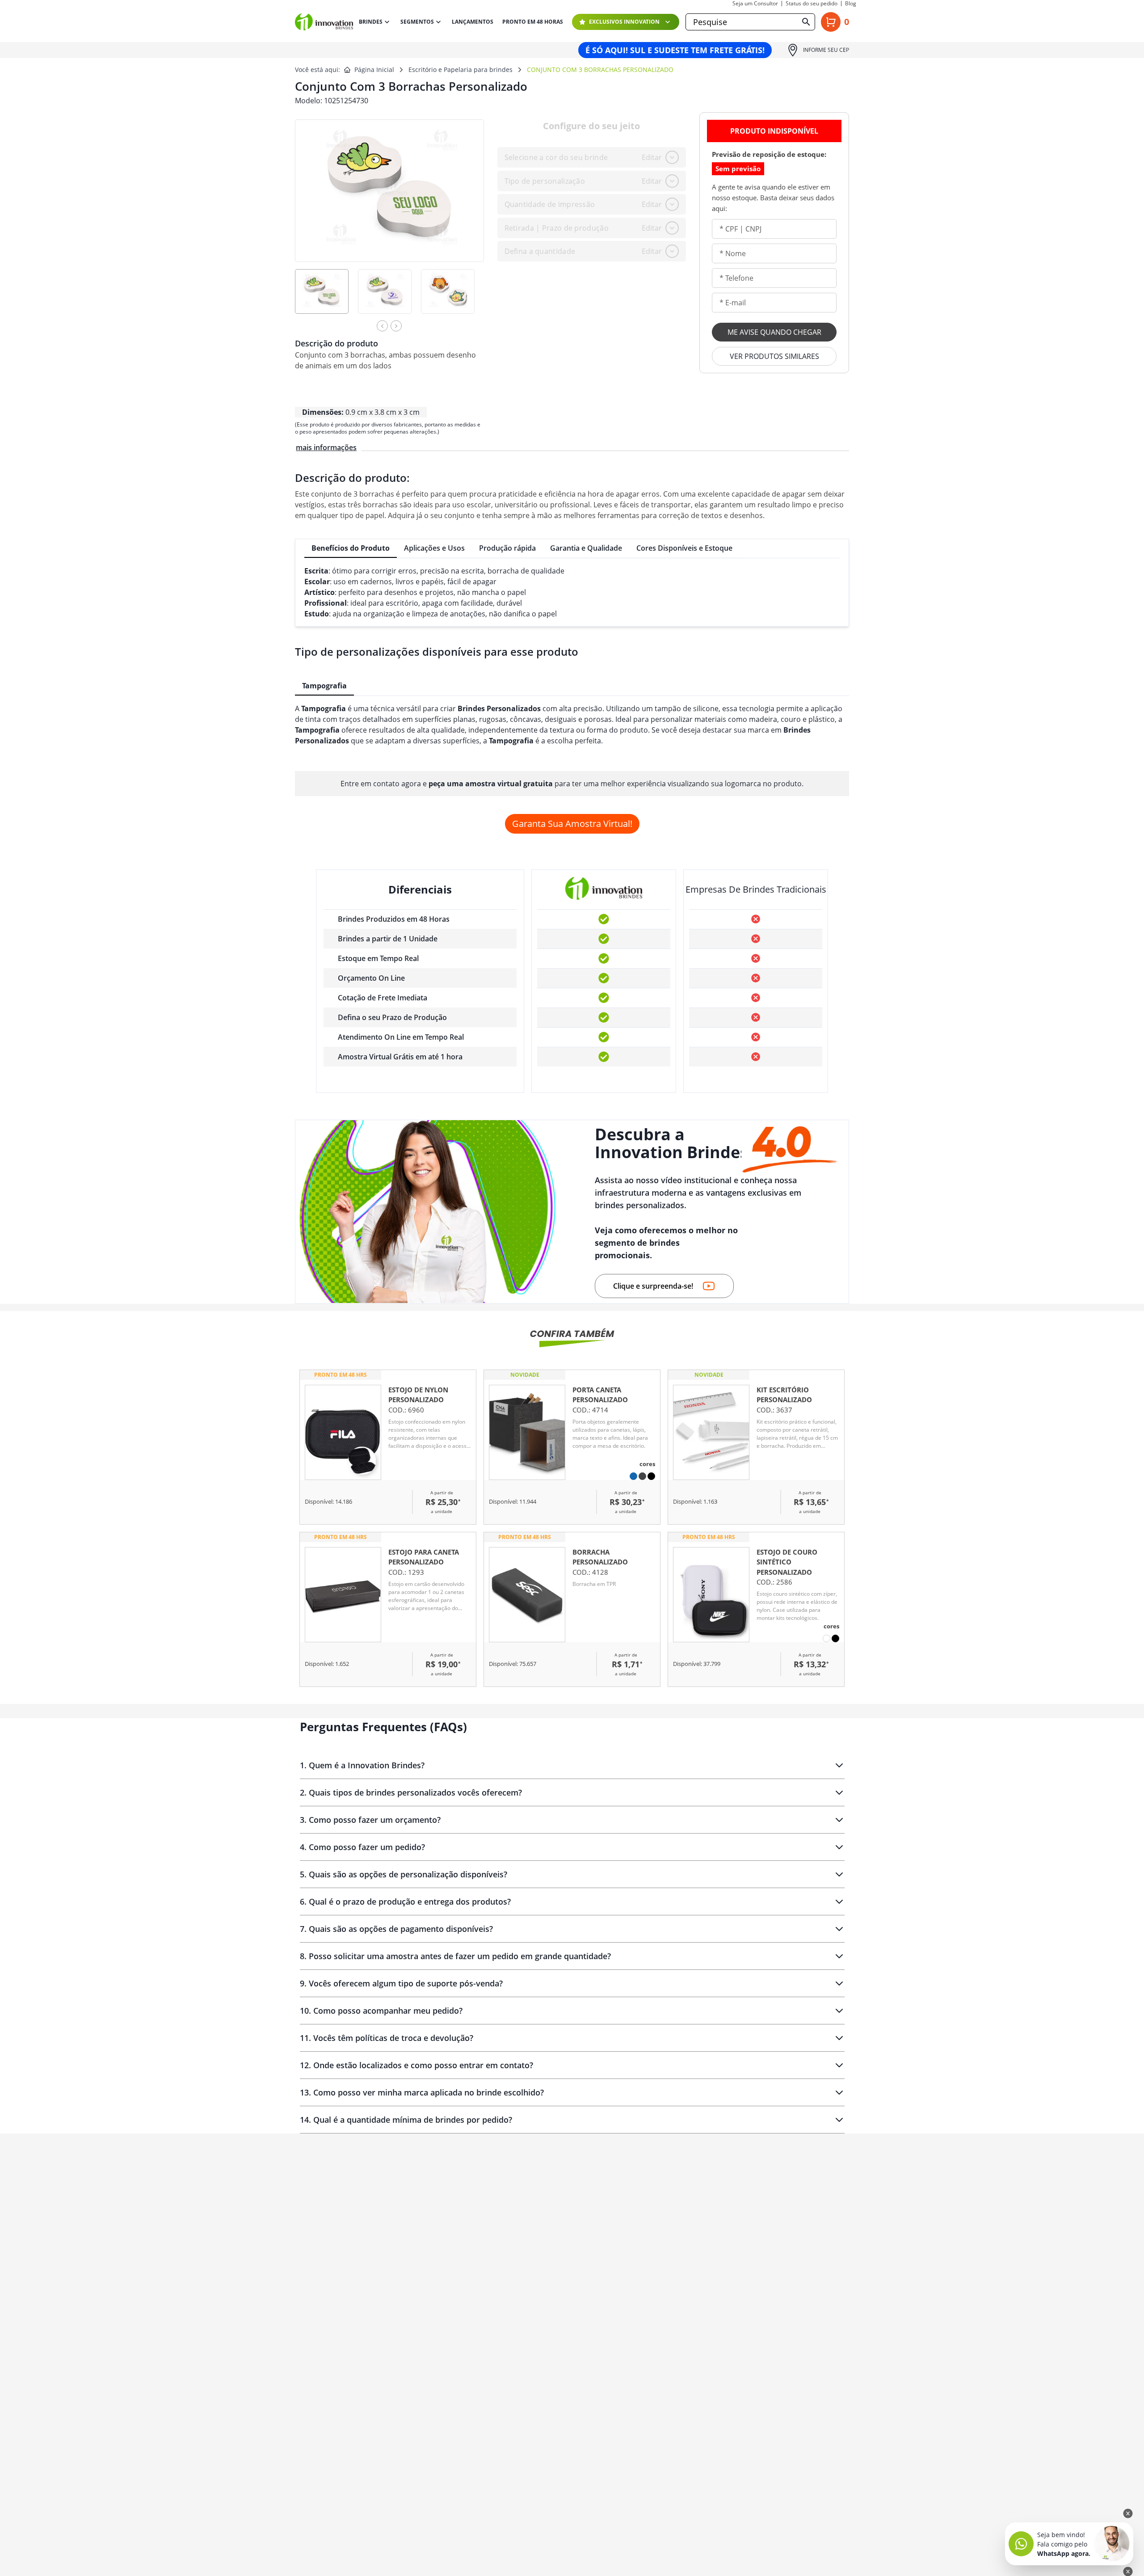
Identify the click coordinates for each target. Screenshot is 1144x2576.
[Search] (806, 22)
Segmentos (417, 22)
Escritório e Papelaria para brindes (461, 70)
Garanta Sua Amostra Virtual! (572, 824)
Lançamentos (473, 22)
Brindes (371, 22)
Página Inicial (374, 70)
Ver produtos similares (774, 356)
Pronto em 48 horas (533, 22)
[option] (326, 297)
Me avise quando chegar (774, 332)
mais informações (326, 447)
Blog (851, 4)
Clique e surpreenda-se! (653, 1286)
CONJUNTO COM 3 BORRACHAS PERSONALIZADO (600, 70)
